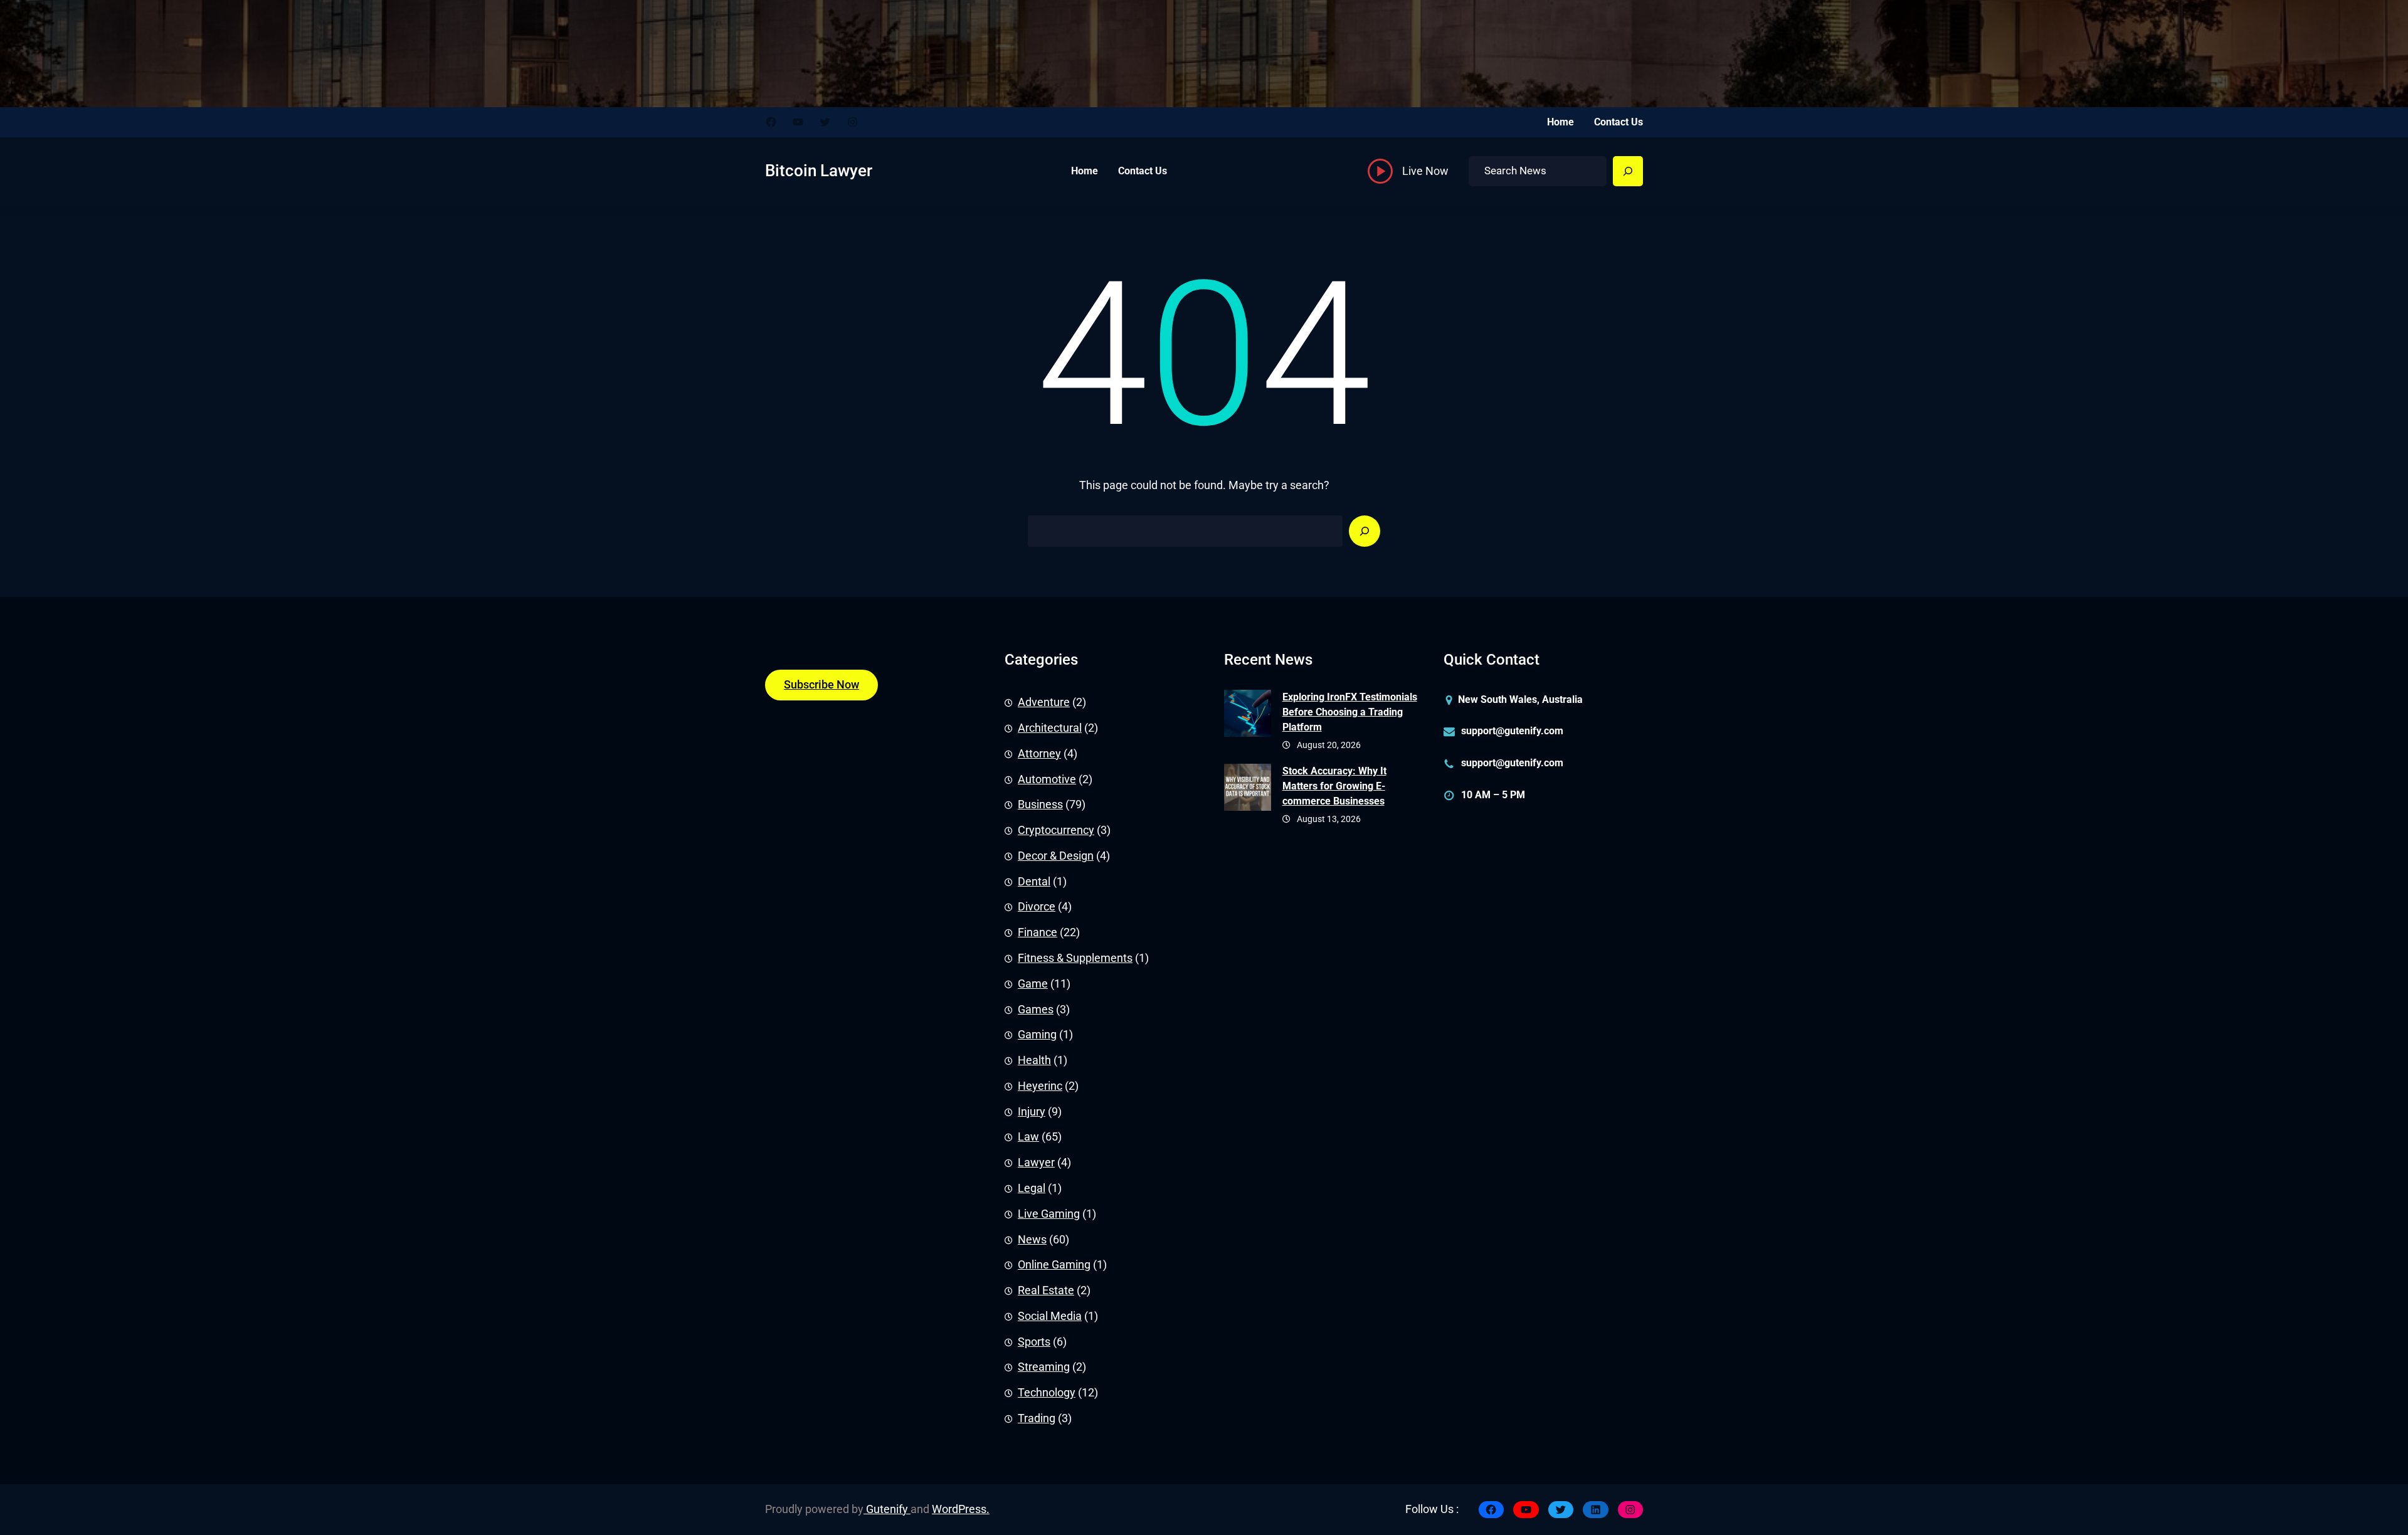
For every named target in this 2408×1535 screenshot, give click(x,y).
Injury (1032, 1112)
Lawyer (1036, 1163)
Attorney (1039, 754)
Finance (1038, 932)
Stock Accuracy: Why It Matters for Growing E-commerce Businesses (1334, 786)
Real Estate (1046, 1290)
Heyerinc (1040, 1086)
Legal (1032, 1188)
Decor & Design (1056, 856)
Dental (1034, 882)
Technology (1047, 1393)
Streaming (1044, 1367)
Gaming (1037, 1035)
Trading (1037, 1418)
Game (1033, 984)
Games (1036, 1010)
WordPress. (961, 1509)
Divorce (1037, 907)
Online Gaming (1054, 1265)
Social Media (1050, 1316)
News (1032, 1240)
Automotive (1047, 779)
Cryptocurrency (1056, 830)
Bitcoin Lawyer (819, 171)
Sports (1034, 1342)
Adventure (1044, 702)
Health (1034, 1060)
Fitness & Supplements (1075, 958)
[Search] (1628, 171)
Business (1040, 804)
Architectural (1050, 728)
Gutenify (887, 1509)
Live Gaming (1049, 1214)
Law (1028, 1137)
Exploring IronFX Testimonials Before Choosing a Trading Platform (1350, 712)
